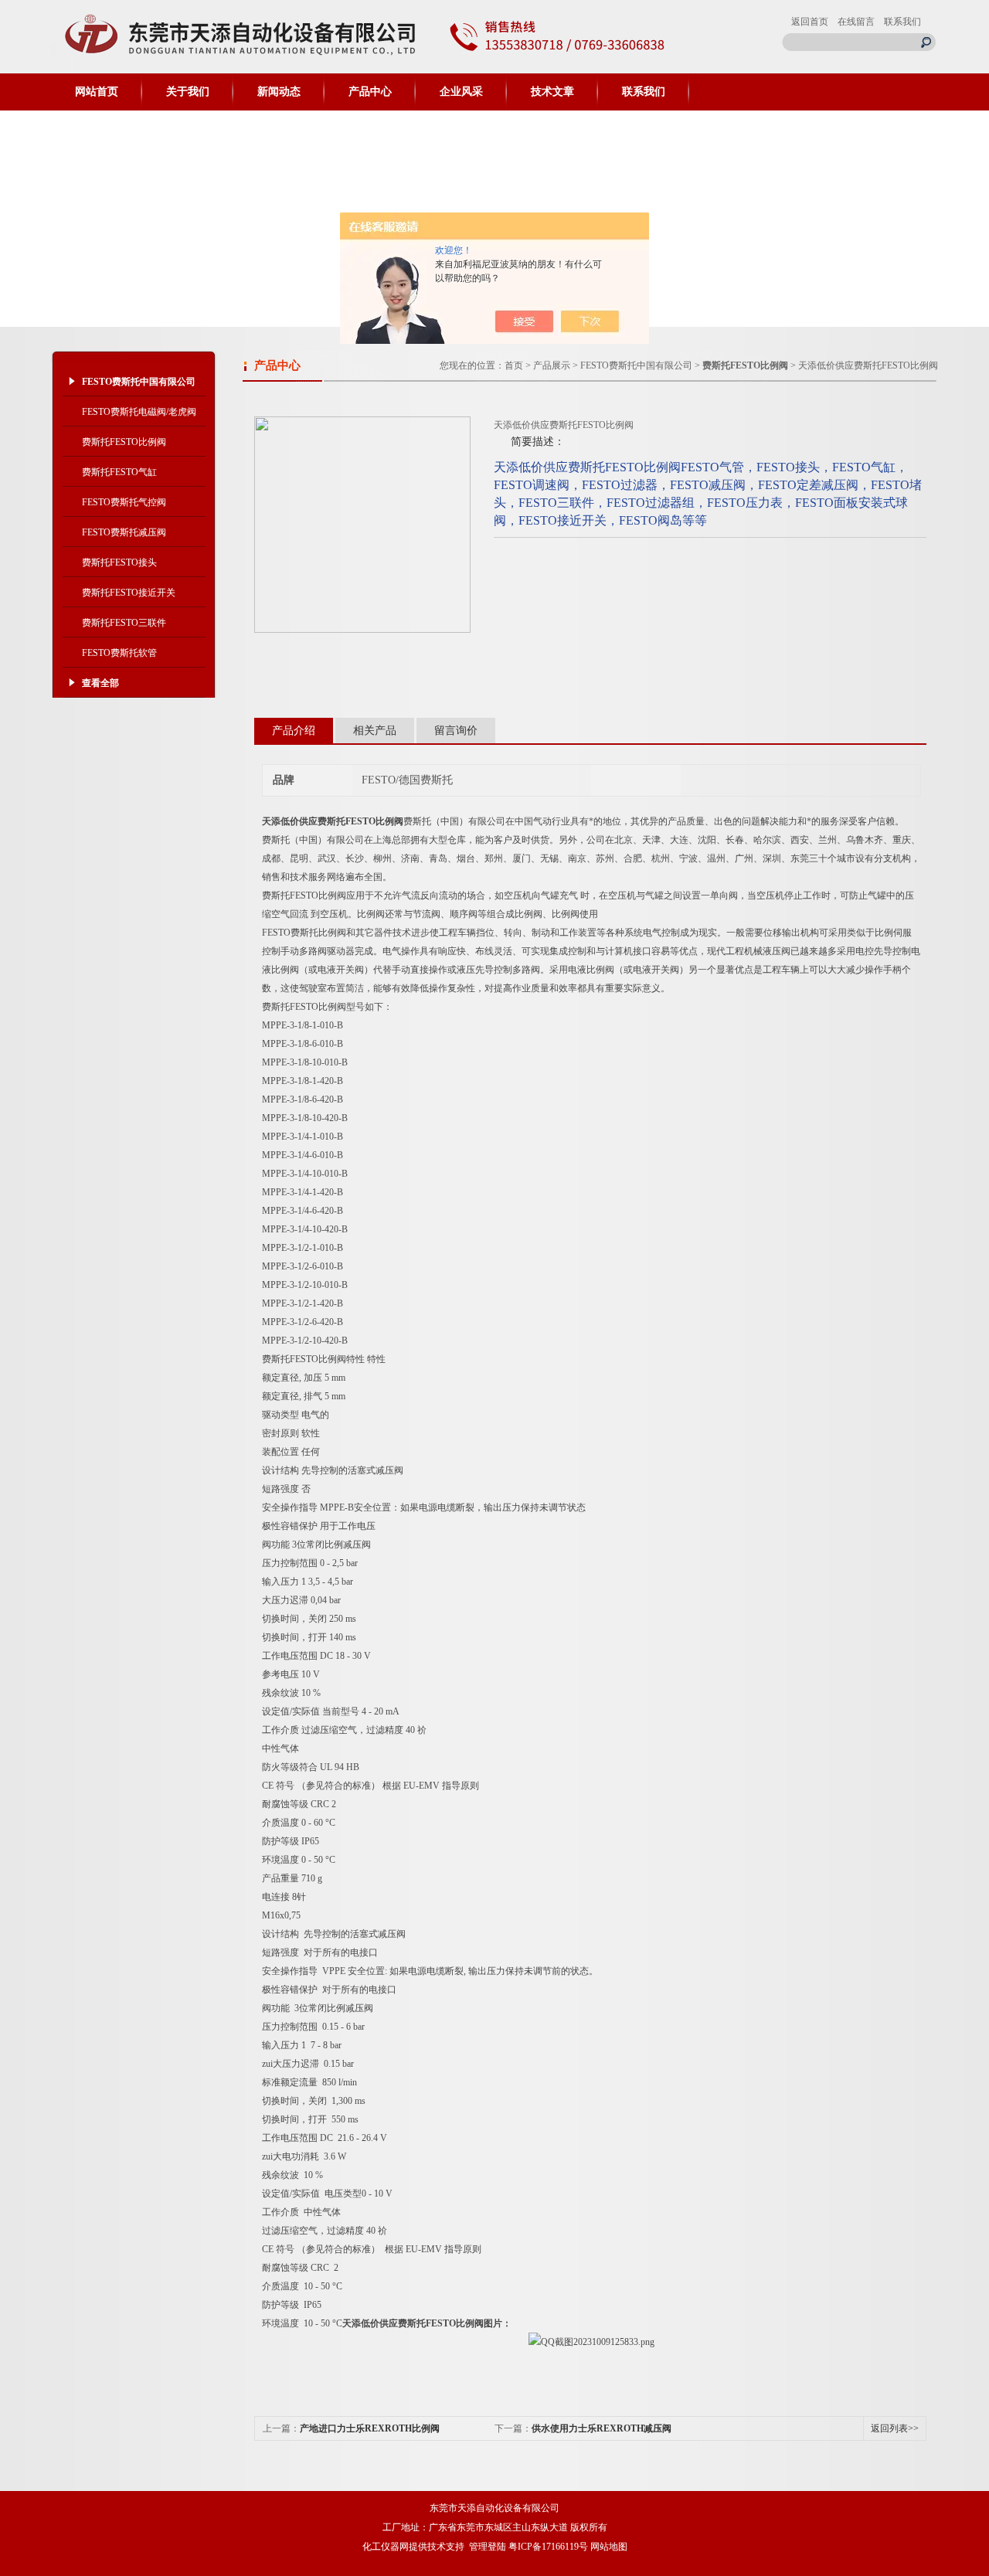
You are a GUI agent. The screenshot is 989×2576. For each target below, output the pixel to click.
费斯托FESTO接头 (119, 562)
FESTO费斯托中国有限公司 (636, 365)
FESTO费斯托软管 (119, 653)
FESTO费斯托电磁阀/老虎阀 (139, 412)
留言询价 (456, 731)
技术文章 (552, 92)
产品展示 (552, 365)
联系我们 (902, 22)
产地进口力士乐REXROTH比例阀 (370, 2428)
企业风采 (461, 92)
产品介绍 (294, 731)
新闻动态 (279, 92)
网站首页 (97, 92)
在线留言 (856, 22)
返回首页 (810, 22)
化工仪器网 (386, 2547)
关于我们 (188, 92)
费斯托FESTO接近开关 (129, 593)
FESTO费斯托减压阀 (124, 532)
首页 (514, 365)
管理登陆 (488, 2547)
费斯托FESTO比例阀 (124, 442)
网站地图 (609, 2547)
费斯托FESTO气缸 (119, 472)
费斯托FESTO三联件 (124, 623)
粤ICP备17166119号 (548, 2547)
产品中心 (370, 92)
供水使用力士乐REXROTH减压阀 (602, 2428)
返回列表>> (895, 2428)
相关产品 (375, 731)
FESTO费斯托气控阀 (124, 502)
